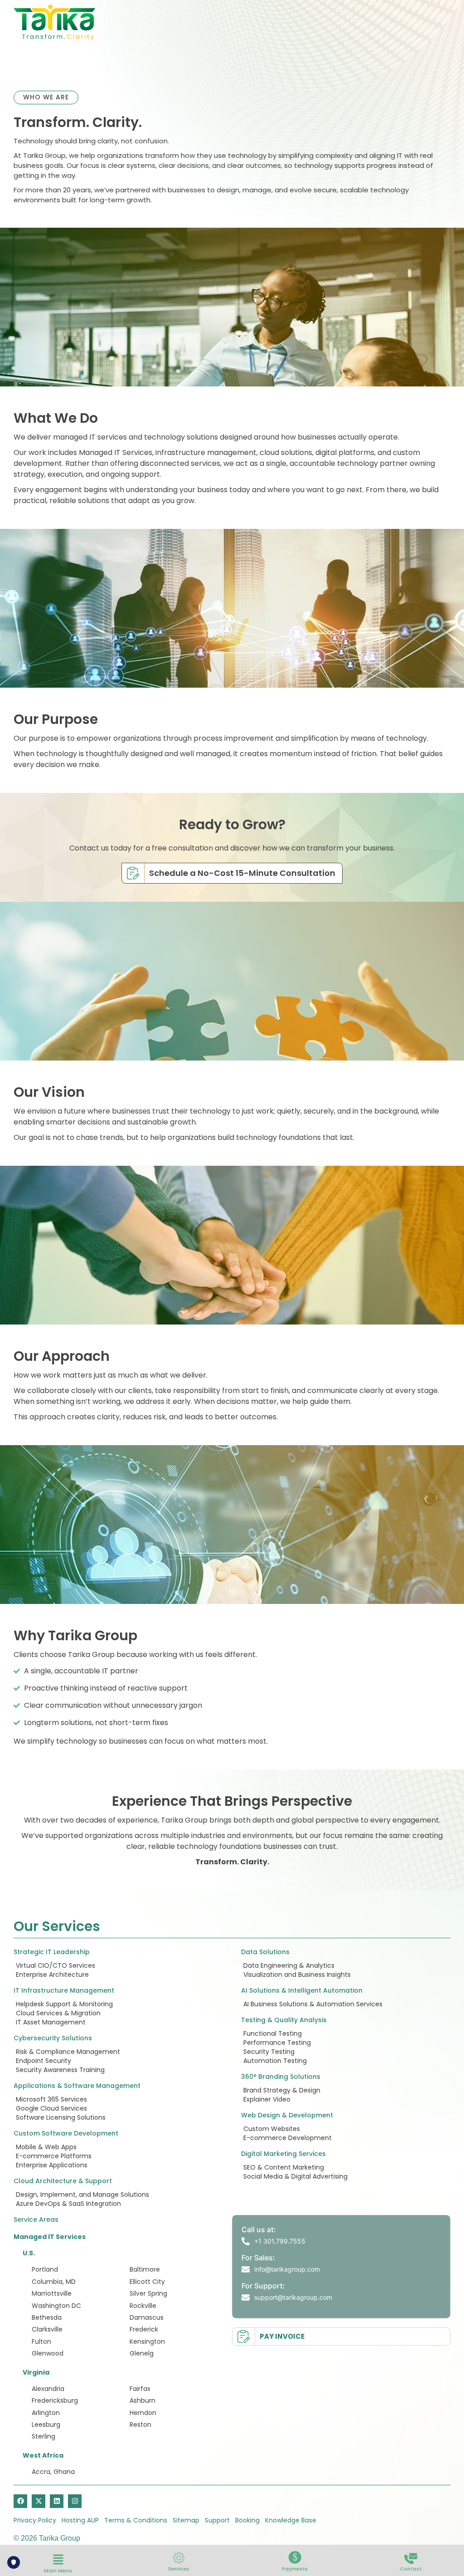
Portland (45, 2269)
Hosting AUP (80, 2520)
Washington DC (56, 2306)
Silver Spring (148, 2293)
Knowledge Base (291, 2520)
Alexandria (48, 2389)
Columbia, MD (54, 2282)
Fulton (41, 2341)
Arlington (46, 2413)
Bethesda (47, 2317)
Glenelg (142, 2353)
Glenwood (48, 2353)
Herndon (143, 2413)
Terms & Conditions (136, 2520)
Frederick (144, 2329)
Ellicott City (147, 2282)
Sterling (43, 2436)
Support (217, 2520)
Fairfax (140, 2389)
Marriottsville (52, 2293)
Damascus (147, 2317)
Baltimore (145, 2269)
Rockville (143, 2306)
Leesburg (46, 2424)
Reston (140, 2424)
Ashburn (143, 2400)
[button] (58, 2560)
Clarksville (47, 2329)
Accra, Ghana (53, 2472)
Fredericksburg (55, 2400)
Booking (247, 2520)
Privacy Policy (35, 2520)
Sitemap (186, 2520)
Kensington (147, 2341)
